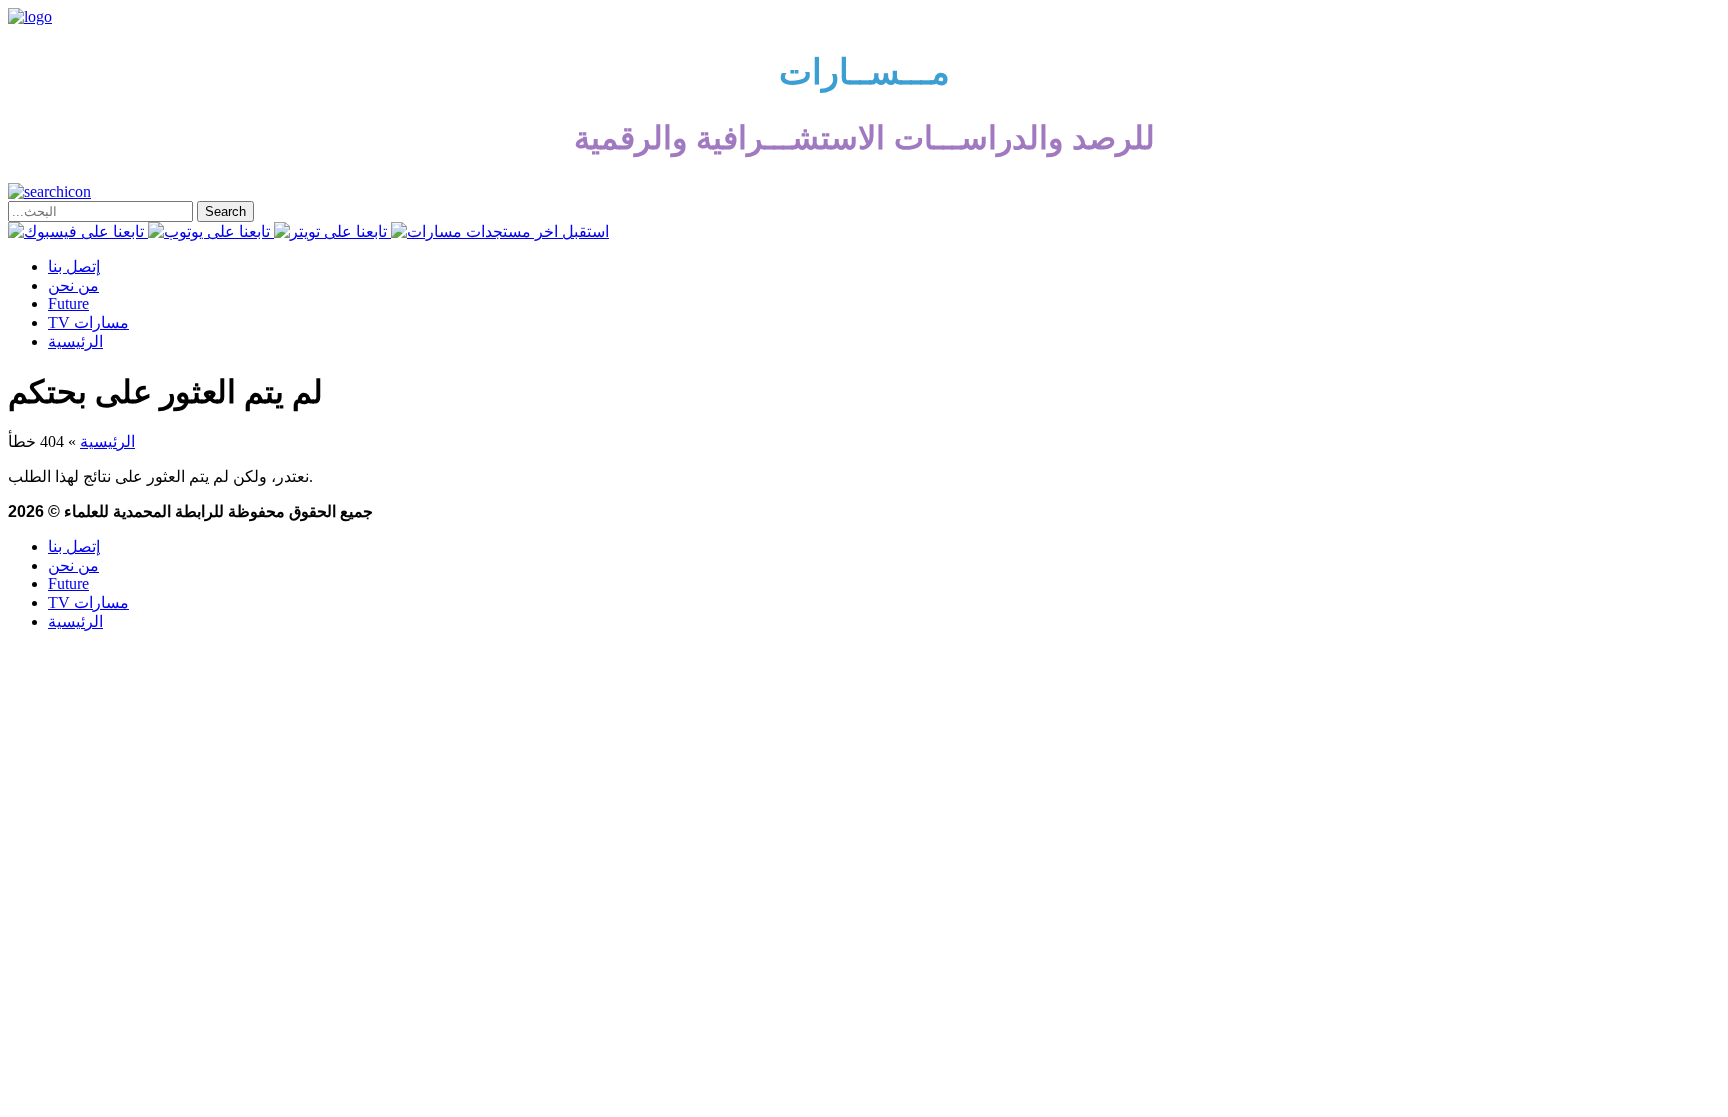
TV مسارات (88, 322)
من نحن (73, 285)
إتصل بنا (74, 266)
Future (68, 303)
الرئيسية (75, 341)
